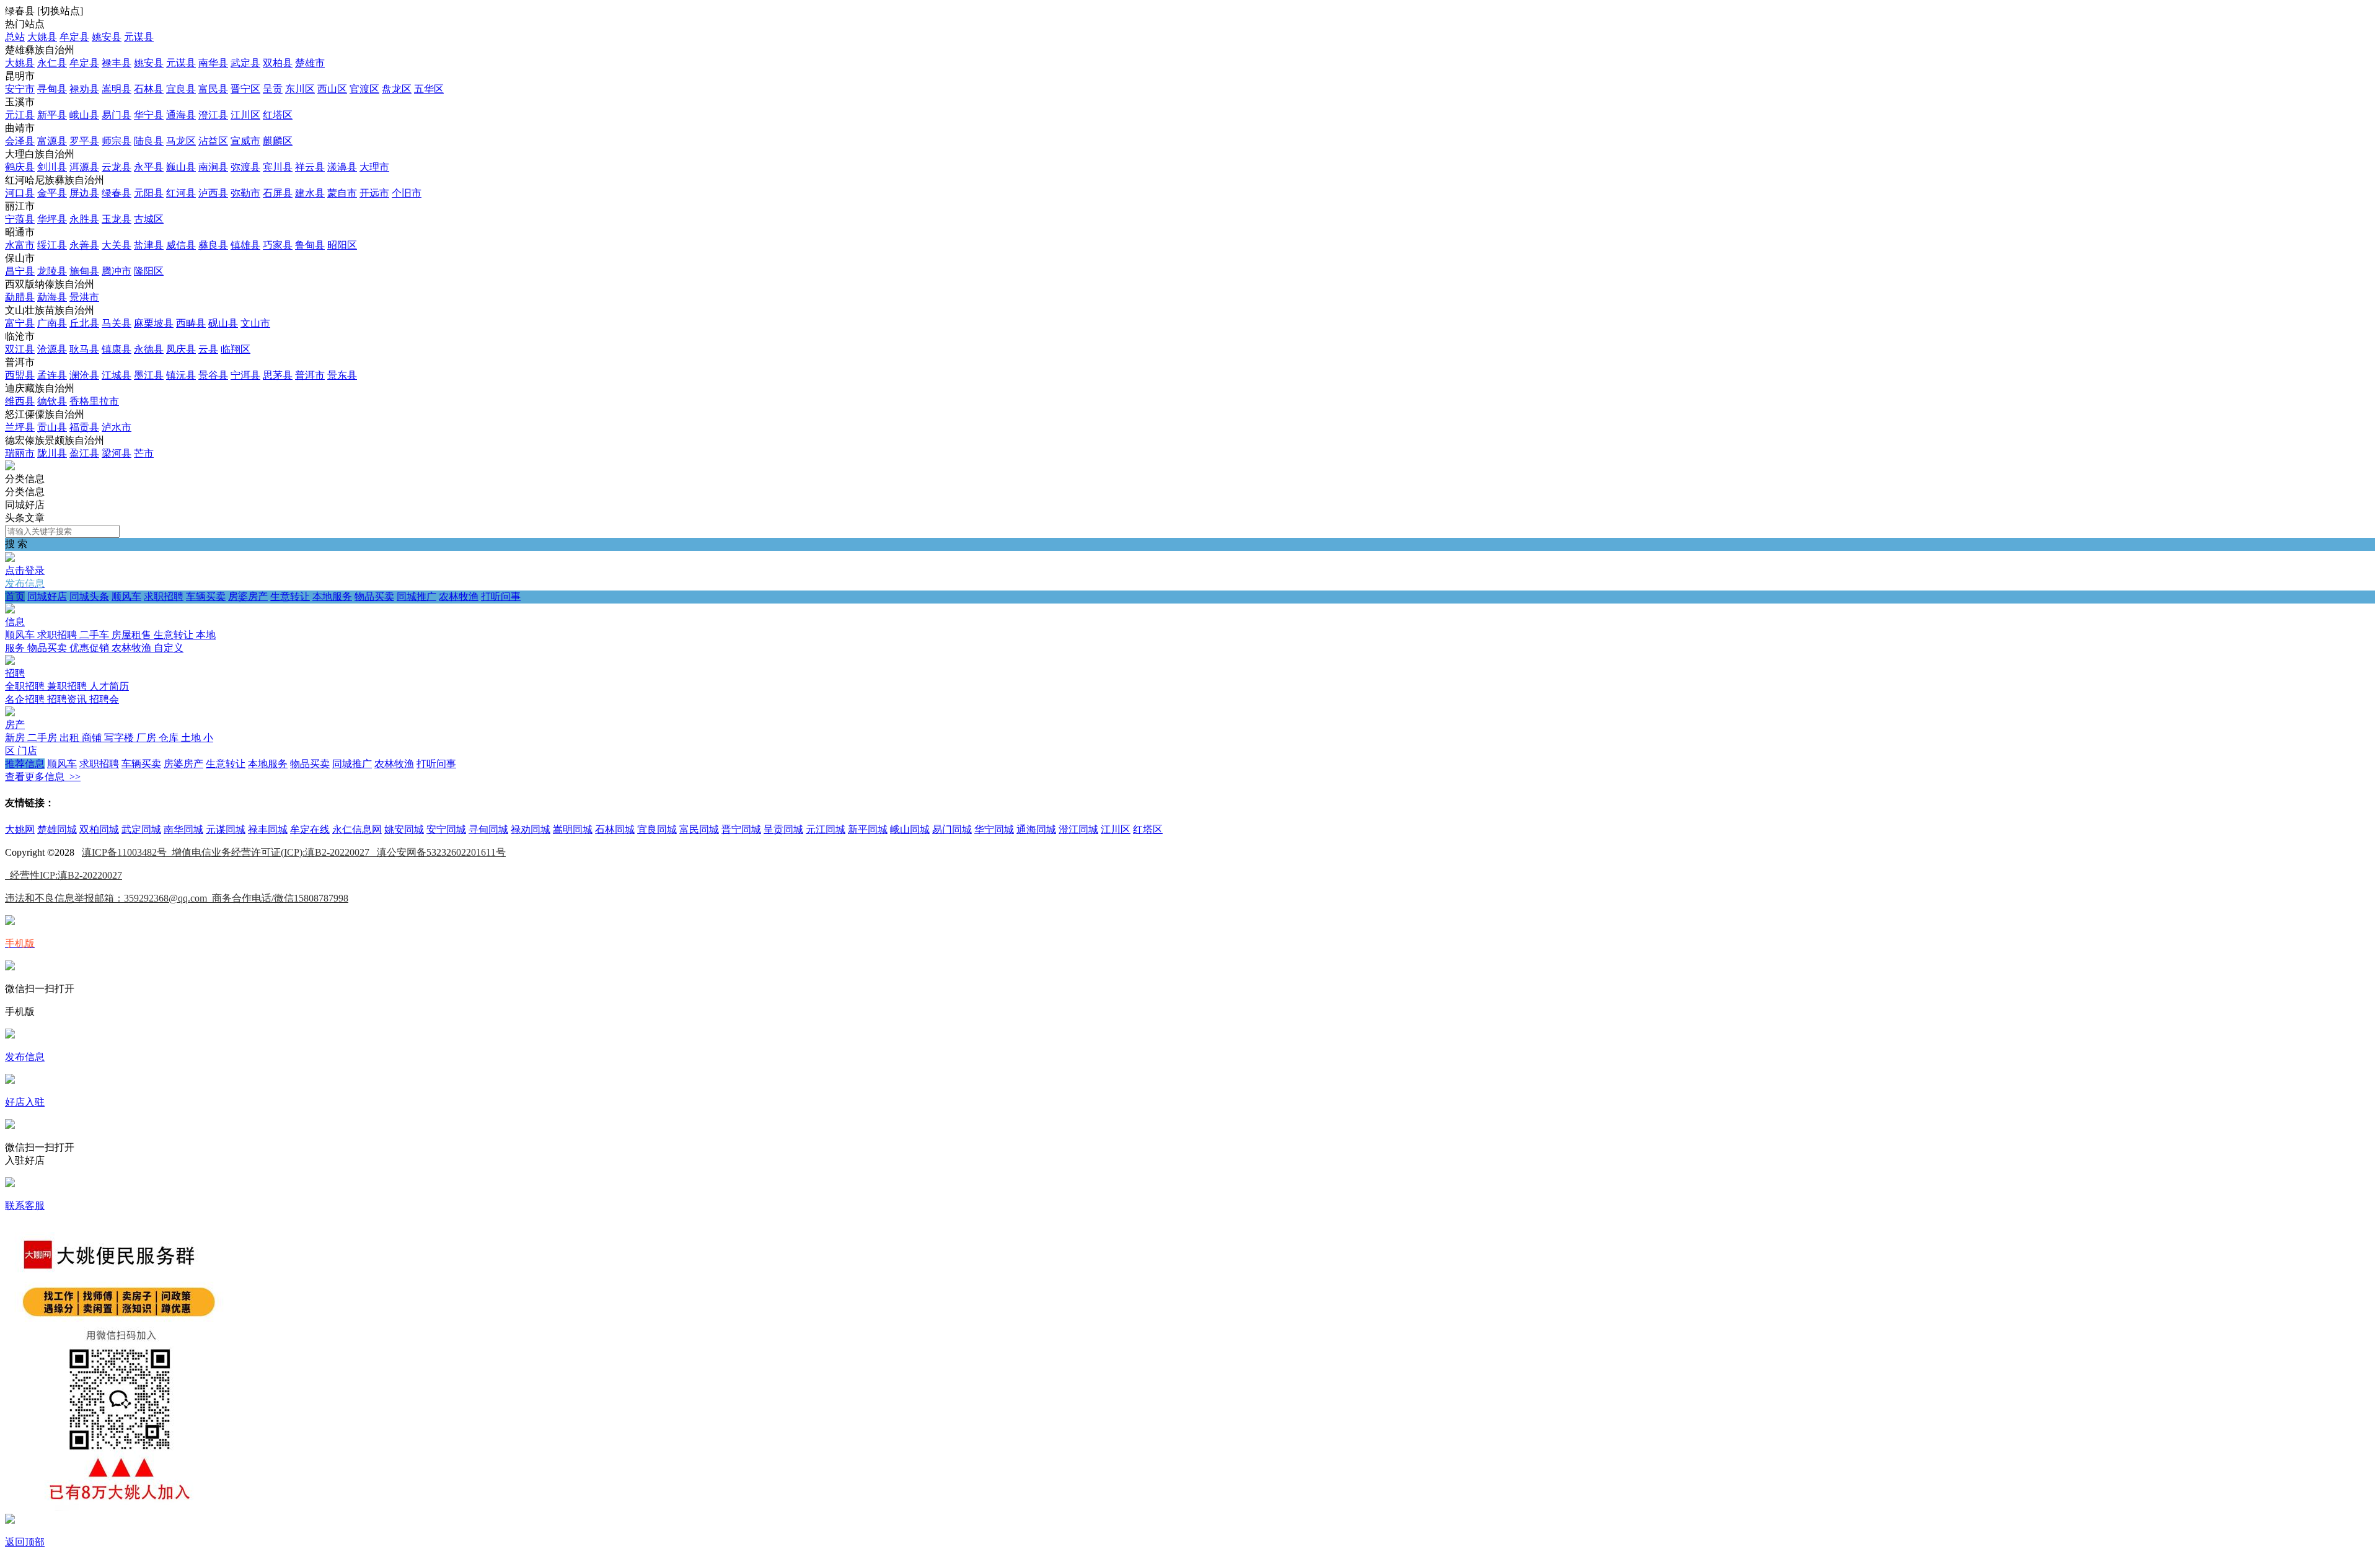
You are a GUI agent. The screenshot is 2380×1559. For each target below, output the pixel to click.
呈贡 (273, 89)
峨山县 (84, 115)
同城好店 (47, 596)
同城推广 (416, 596)
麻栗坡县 (154, 323)
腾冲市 (117, 271)
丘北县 (84, 323)
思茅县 (278, 375)
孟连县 (52, 375)
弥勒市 (245, 193)
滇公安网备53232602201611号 (441, 852)
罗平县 (84, 141)
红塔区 (278, 115)
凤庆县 (181, 349)
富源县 (52, 141)
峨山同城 (910, 829)
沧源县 (52, 349)
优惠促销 (90, 648)
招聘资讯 (68, 699)
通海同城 (1036, 829)
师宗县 (117, 141)
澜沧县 (84, 375)
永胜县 (84, 219)
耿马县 (84, 349)
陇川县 (52, 453)
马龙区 (181, 141)
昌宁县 (20, 271)
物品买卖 (374, 596)
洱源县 (84, 167)
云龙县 (117, 167)
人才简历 (109, 686)
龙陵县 (52, 271)
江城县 (117, 375)
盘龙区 (397, 89)
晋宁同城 (741, 829)
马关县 (117, 323)
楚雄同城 (57, 829)
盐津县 (149, 245)
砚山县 (223, 323)
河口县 (20, 193)
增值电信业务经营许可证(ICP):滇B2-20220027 (274, 852)
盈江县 (84, 453)
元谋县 (139, 37)
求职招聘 (164, 596)
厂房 (148, 738)
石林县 (149, 89)
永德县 (149, 349)
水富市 (20, 245)
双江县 (20, 349)
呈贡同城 (783, 829)
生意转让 (290, 596)
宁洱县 (245, 375)
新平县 (52, 115)
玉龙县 (117, 219)
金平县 (52, 193)
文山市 (255, 323)
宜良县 (181, 89)
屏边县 (84, 193)
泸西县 (213, 193)
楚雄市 (310, 63)
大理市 (374, 167)
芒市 (144, 453)
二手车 (95, 635)
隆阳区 (149, 271)
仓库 (170, 738)
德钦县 (52, 401)
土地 (192, 738)
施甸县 (84, 271)
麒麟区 (278, 141)
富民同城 (699, 829)
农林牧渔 (459, 596)
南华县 (213, 63)
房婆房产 (248, 596)
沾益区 (213, 141)
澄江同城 (1078, 829)
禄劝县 (84, 89)
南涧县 (213, 167)
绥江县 (52, 245)
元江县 (20, 115)
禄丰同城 (268, 829)
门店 (27, 751)
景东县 (342, 375)
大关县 (117, 245)
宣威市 (245, 141)
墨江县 (149, 375)
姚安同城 (404, 829)
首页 (15, 596)
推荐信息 (25, 764)
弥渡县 (245, 167)
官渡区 (364, 89)
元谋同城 (226, 829)
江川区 (245, 115)
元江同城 (826, 829)
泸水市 (117, 427)
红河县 (181, 193)
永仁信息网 (357, 829)
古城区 (149, 219)
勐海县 (52, 297)
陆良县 (149, 141)
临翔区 (236, 349)
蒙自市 (342, 193)
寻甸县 (52, 89)
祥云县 (310, 167)
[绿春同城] (10, 467)
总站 (15, 37)
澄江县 (213, 115)
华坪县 (52, 219)
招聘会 (104, 699)
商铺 (93, 738)
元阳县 (149, 193)
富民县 (213, 89)
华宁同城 (994, 829)
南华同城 (183, 829)
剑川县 (52, 167)
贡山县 (52, 427)
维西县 (20, 401)
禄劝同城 (531, 829)
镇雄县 (245, 245)
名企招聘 (26, 699)
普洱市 (310, 375)
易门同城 (952, 829)
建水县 (310, 193)
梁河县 (117, 453)
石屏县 (278, 193)
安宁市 (20, 89)
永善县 (84, 245)
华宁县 (149, 115)
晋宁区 (245, 89)
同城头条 (89, 596)
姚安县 (107, 37)
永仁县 (52, 63)
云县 (208, 349)
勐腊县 (20, 297)
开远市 (374, 193)
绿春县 (117, 193)
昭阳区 (342, 245)
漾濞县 (342, 167)
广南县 (52, 323)
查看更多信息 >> (43, 777)
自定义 (169, 648)
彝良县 (213, 245)
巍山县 (181, 167)
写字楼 (120, 738)
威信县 (181, 245)
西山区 (332, 89)
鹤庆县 (20, 167)
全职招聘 (26, 686)
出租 (71, 738)
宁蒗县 (20, 219)
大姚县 (42, 37)
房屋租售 (133, 635)
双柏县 (278, 63)
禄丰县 (117, 63)
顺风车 (126, 596)
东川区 (300, 89)
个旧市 (407, 193)
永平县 (149, 167)
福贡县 (84, 427)
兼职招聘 (68, 686)
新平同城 (868, 829)
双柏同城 (99, 829)
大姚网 (20, 829)
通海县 (181, 115)
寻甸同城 (488, 829)
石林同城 (615, 829)
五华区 (429, 89)
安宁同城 (446, 829)
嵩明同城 (573, 829)
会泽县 (20, 141)
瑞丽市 (20, 453)
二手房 (43, 738)
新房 (16, 738)
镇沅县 (181, 375)
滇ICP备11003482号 (127, 852)
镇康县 (117, 349)
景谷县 (213, 375)
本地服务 (332, 596)
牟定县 (74, 37)
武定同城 (141, 829)
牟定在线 (310, 829)
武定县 (245, 63)
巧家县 (278, 245)
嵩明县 (117, 89)
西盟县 (20, 375)
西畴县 (191, 323)
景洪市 (84, 297)
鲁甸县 (310, 245)
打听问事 (501, 596)
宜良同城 (657, 829)
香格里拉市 (94, 401)
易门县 (117, 115)
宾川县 (278, 167)
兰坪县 (20, 427)
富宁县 (20, 323)
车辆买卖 (206, 596)
